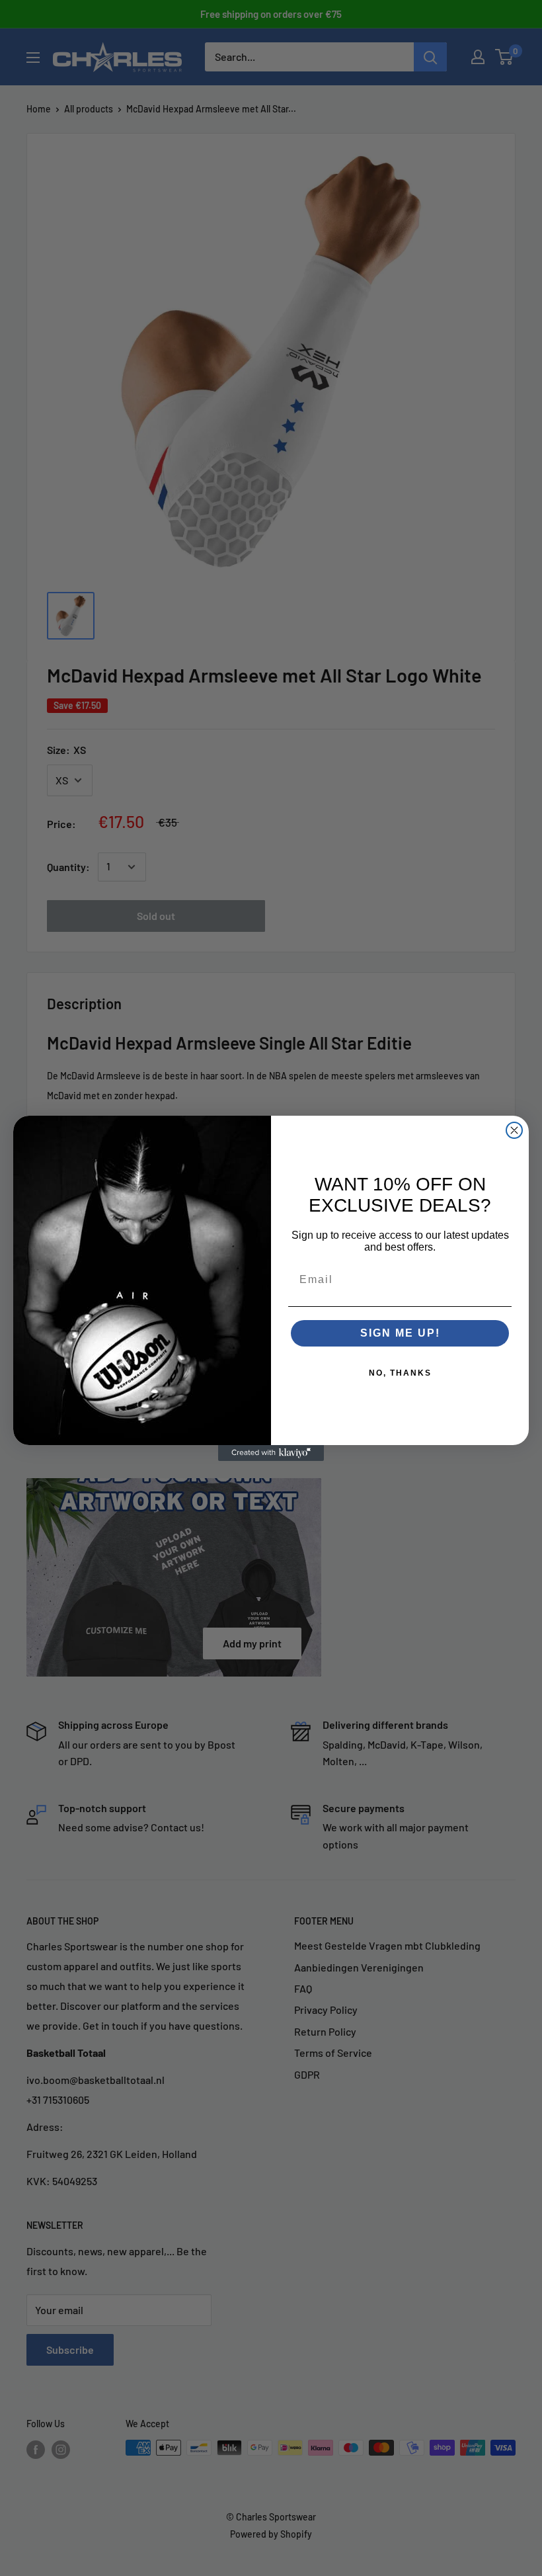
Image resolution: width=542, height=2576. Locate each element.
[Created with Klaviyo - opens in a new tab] (271, 1453)
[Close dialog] (514, 1130)
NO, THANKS (400, 1373)
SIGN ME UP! (400, 1333)
